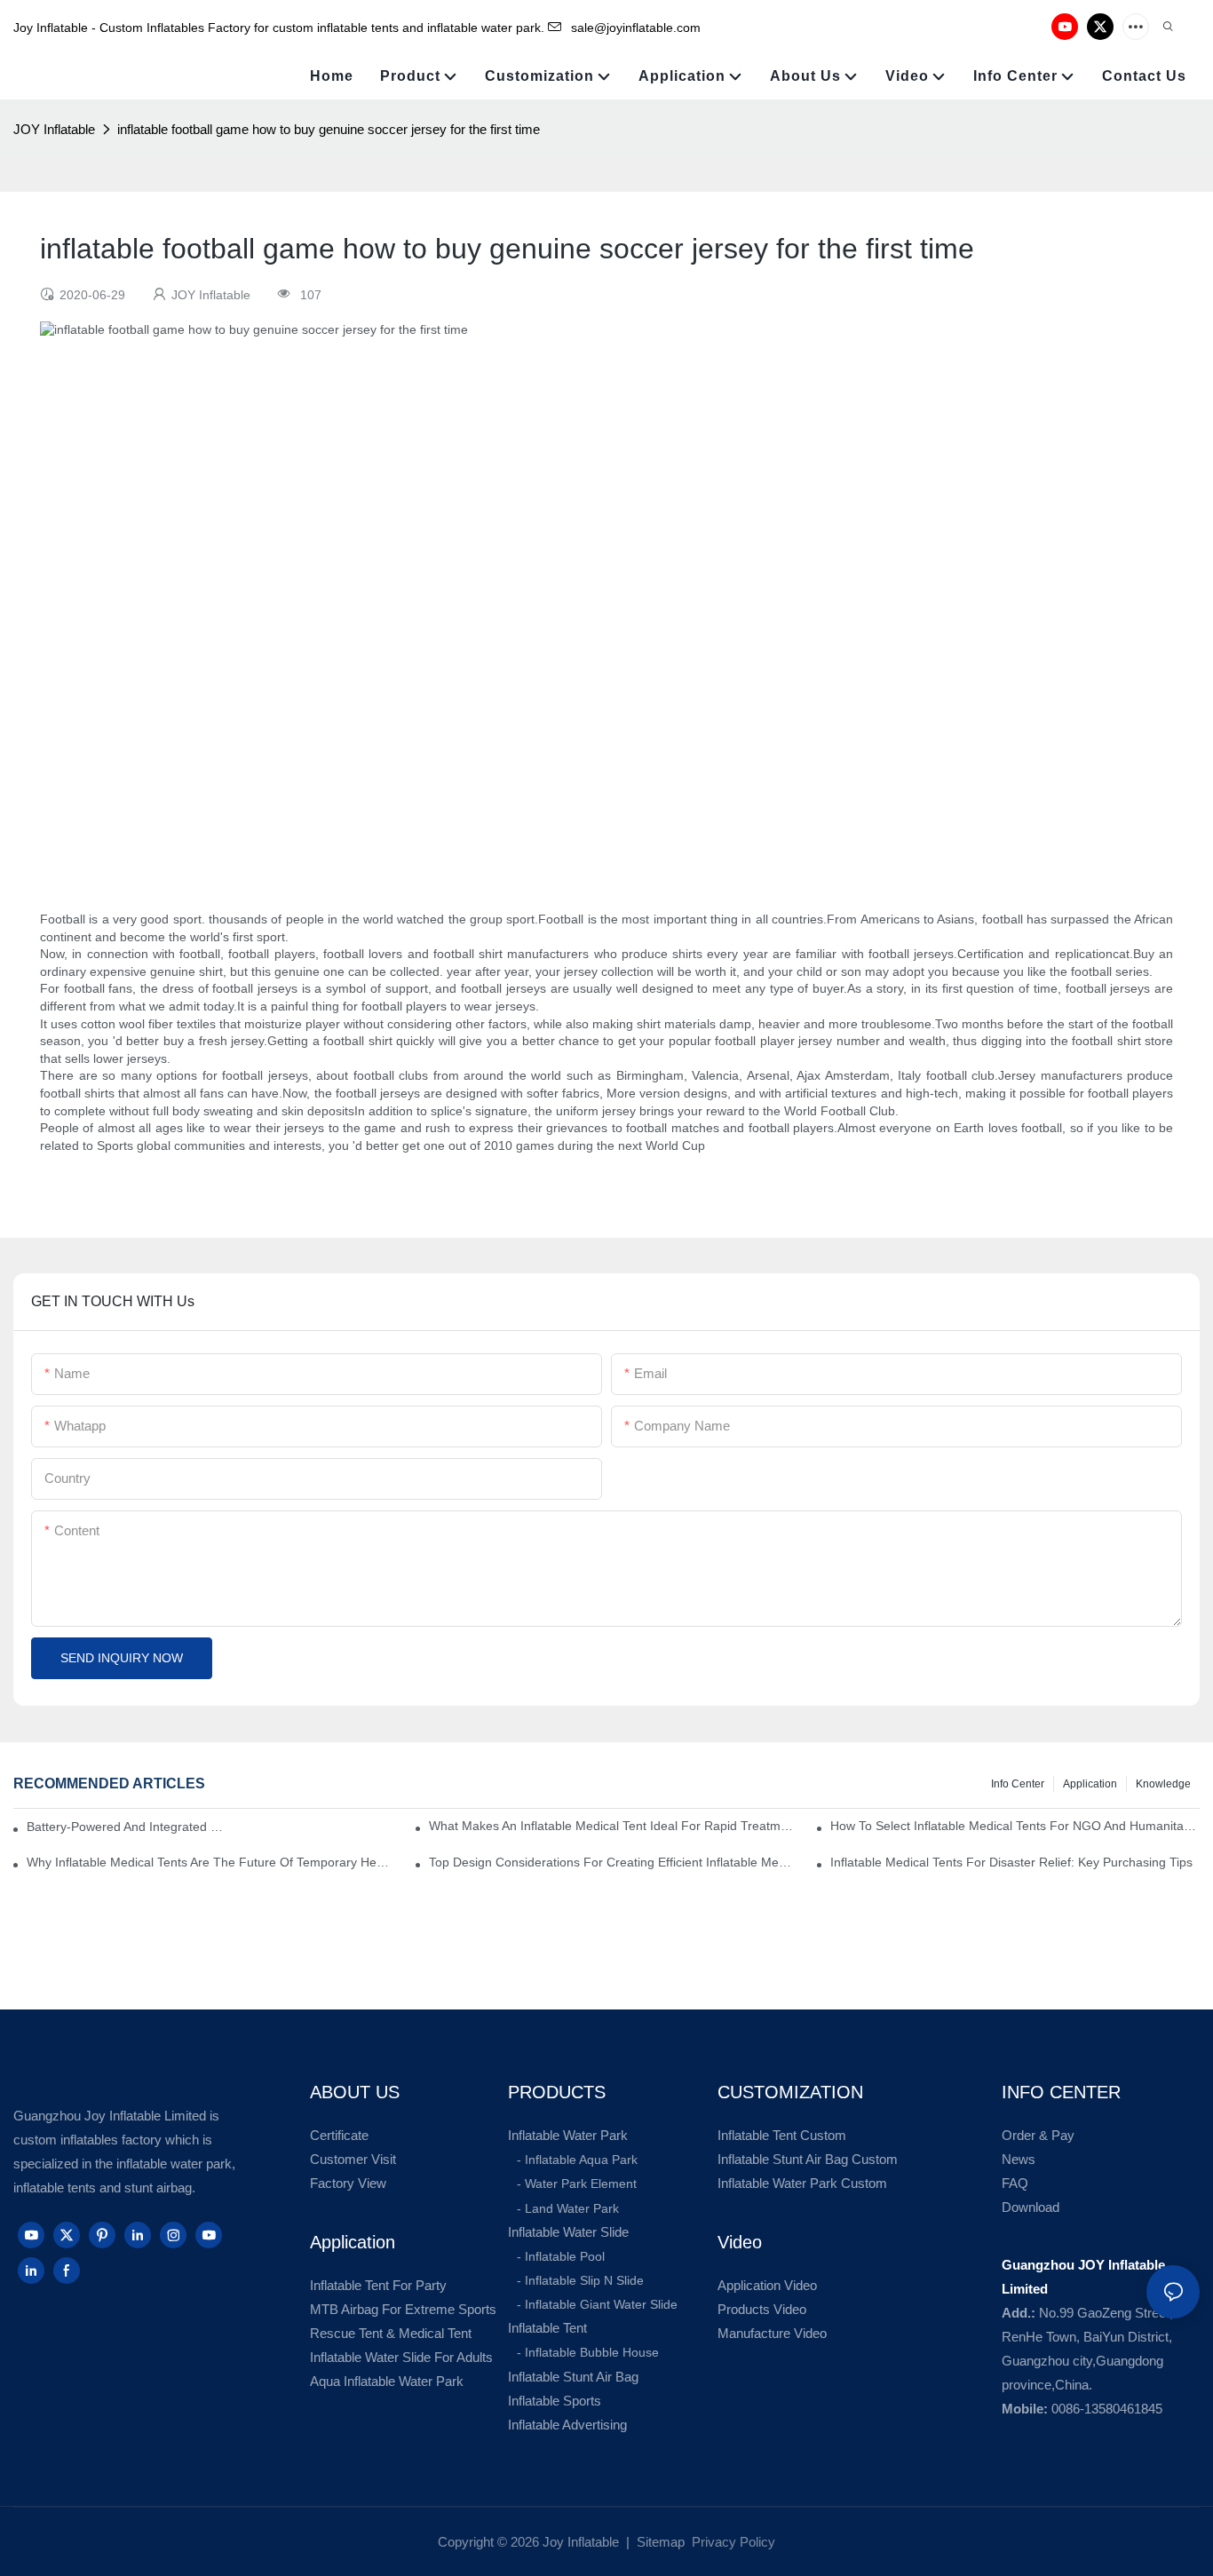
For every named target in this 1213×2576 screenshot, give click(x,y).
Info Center (1018, 1784)
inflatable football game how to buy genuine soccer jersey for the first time (329, 129)
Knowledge (1163, 1784)
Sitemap (659, 2542)
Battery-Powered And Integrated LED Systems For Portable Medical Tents (127, 1827)
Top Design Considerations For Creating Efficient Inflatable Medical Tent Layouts (614, 1862)
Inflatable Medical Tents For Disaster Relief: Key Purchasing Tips (1011, 1862)
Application (1090, 1784)
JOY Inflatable (54, 129)
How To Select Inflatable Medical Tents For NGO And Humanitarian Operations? (1015, 1826)
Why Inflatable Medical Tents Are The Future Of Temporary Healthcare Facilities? (211, 1862)
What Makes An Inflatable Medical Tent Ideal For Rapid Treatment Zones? (614, 1826)
